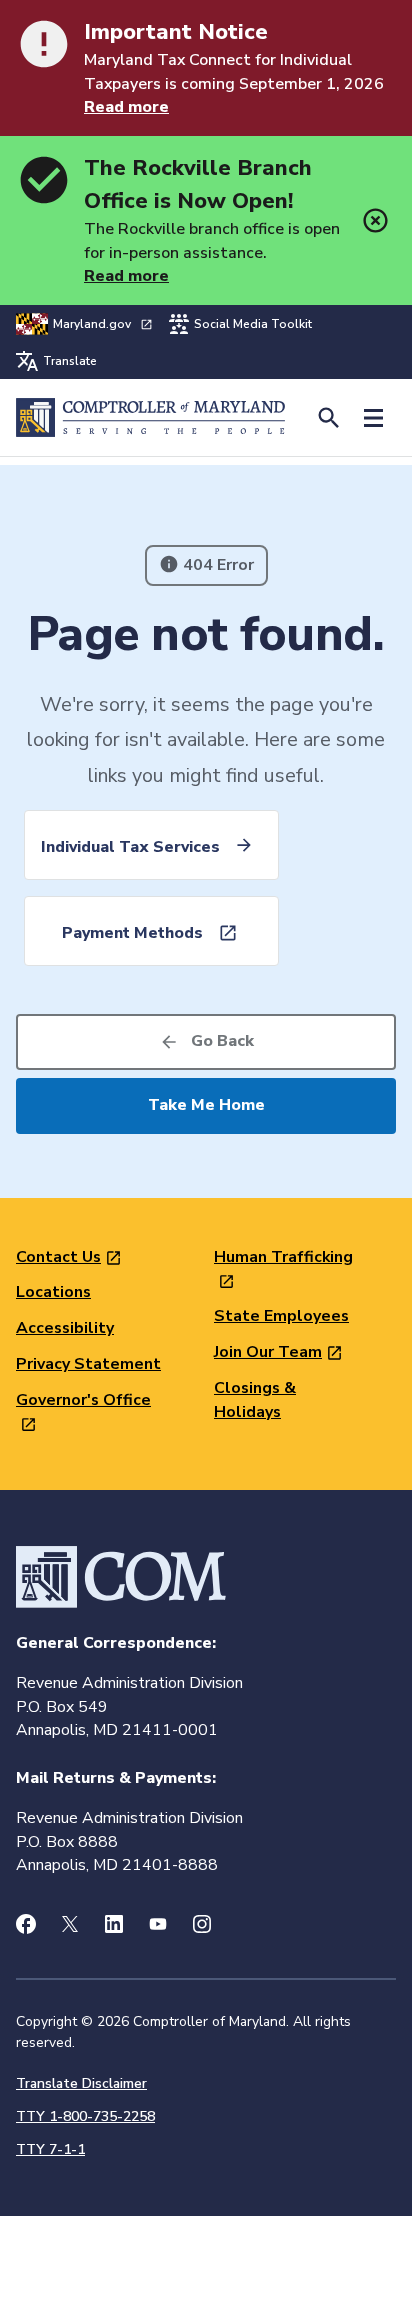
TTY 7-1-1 (50, 2149)
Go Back (222, 1041)
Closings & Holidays (255, 1400)
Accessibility (65, 1328)
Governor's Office (83, 1400)
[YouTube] (158, 1924)
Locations (53, 1292)
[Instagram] (202, 1924)
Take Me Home (206, 1105)
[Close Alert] (375, 220)
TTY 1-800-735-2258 (85, 2116)
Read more (126, 107)
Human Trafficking (283, 1257)
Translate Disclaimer (81, 2083)
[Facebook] (26, 1924)
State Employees (281, 1316)
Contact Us (58, 1257)
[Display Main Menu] (373, 417)
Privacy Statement (88, 1364)
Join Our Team (268, 1352)
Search (328, 417)
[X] (70, 1924)
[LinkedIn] (114, 1924)
